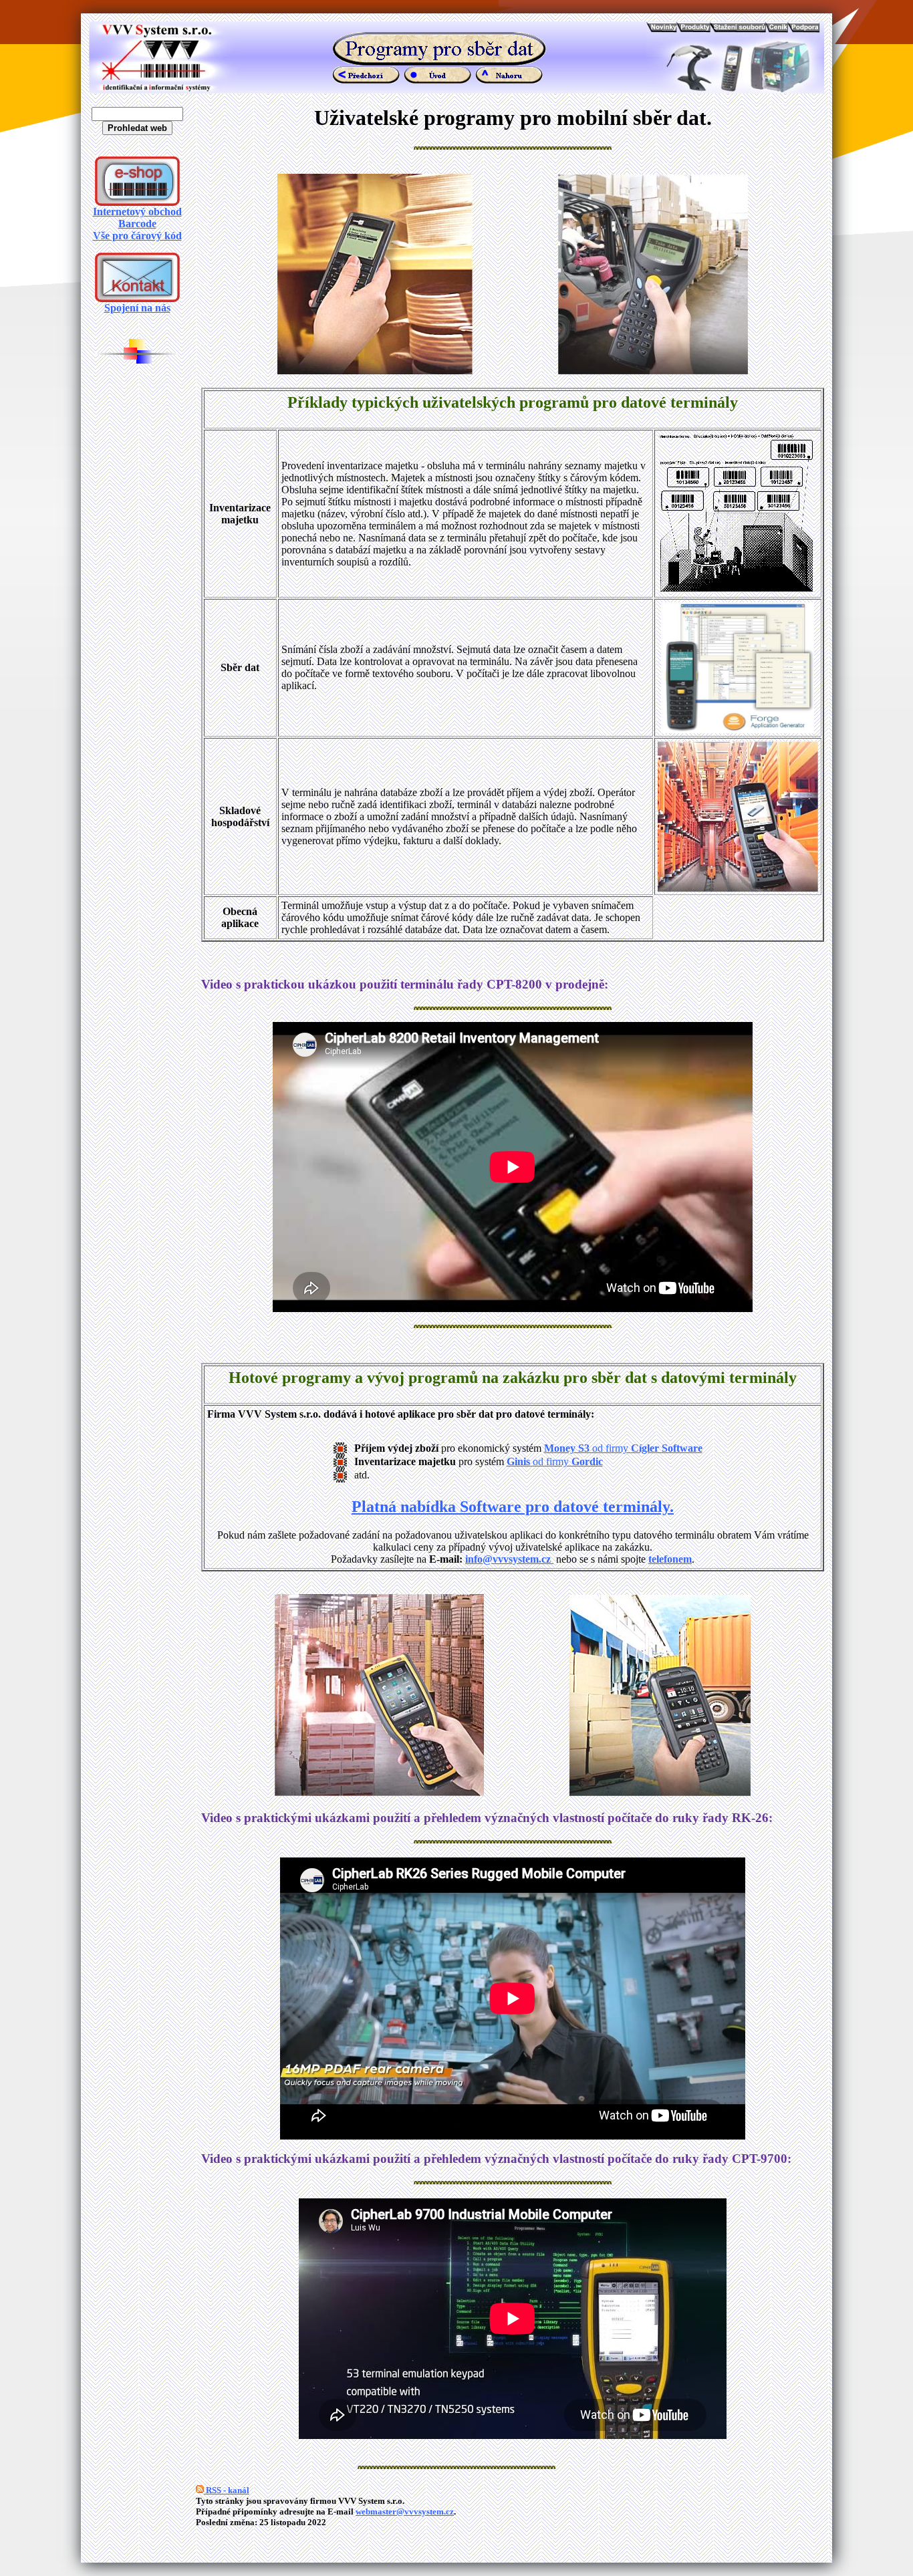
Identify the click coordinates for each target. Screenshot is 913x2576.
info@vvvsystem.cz (509, 1559)
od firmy (646, 1448)
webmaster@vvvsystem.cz (405, 2511)
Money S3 (567, 1448)
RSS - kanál (227, 2490)
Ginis (520, 1461)
